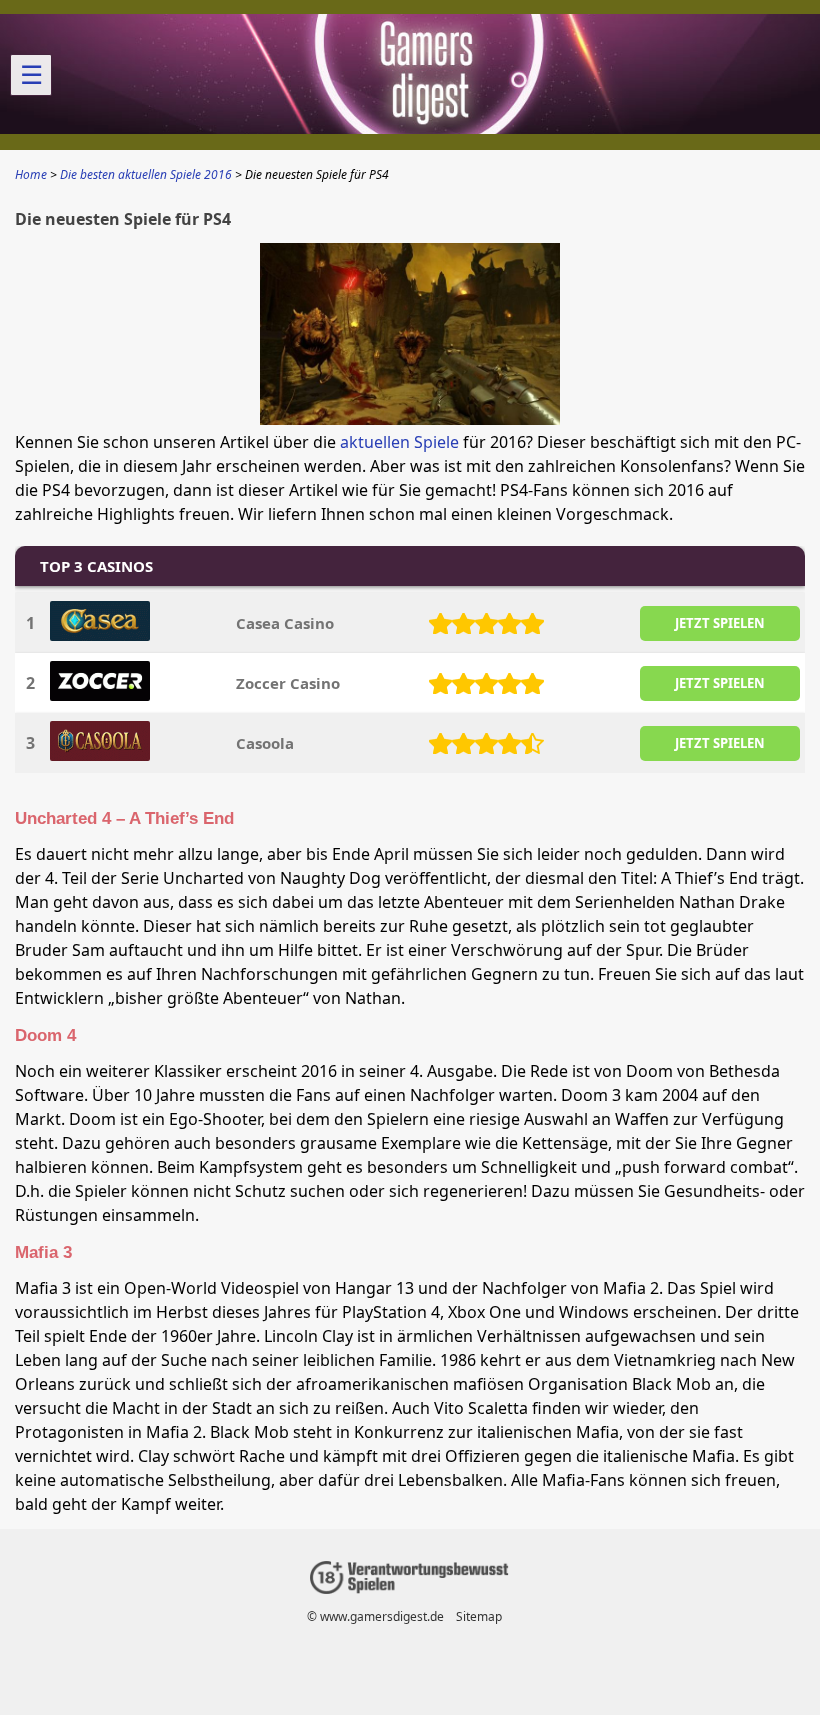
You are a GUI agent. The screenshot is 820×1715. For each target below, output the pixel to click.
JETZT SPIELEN (720, 623)
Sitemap (479, 1616)
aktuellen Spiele (399, 442)
